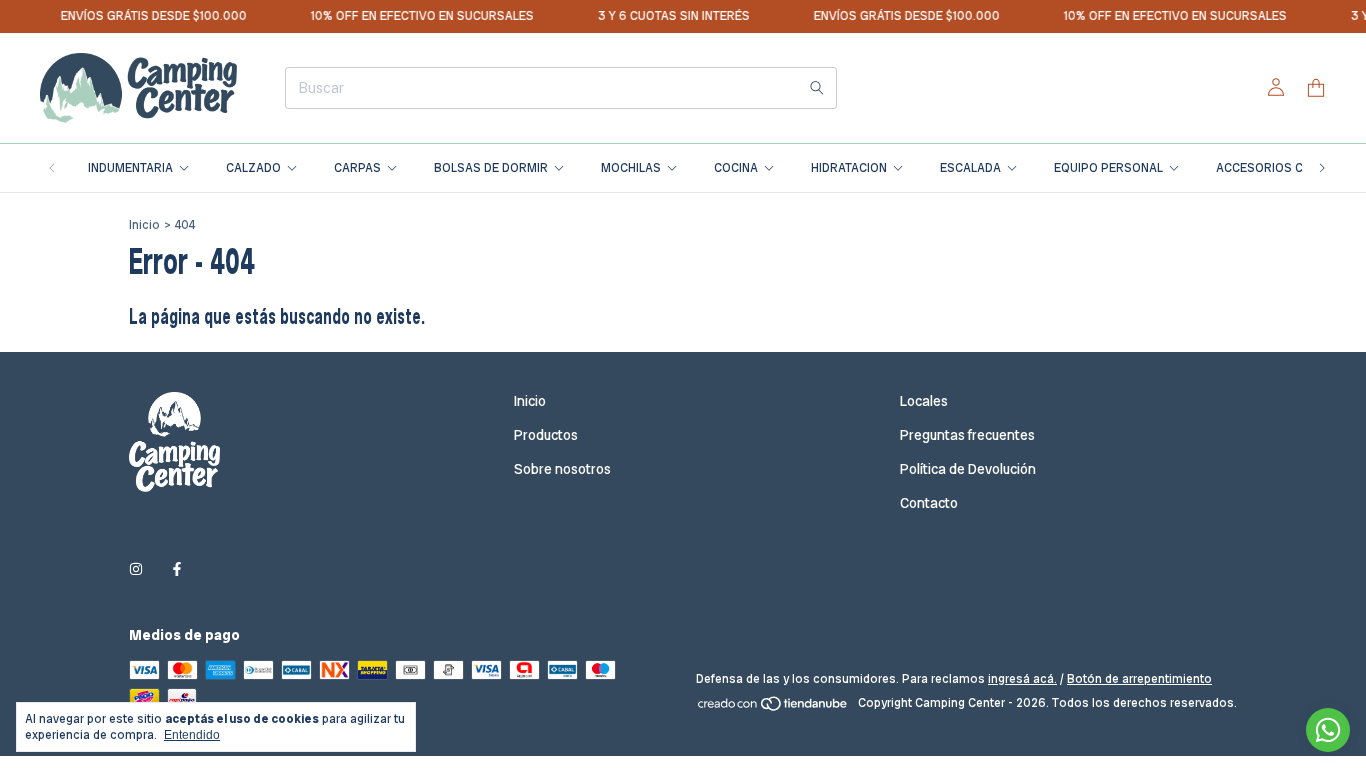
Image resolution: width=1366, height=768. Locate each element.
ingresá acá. (1022, 679)
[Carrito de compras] (1316, 88)
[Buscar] (817, 88)
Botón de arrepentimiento (1139, 679)
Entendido (192, 735)
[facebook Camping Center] (177, 569)
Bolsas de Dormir (491, 168)
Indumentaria (130, 168)
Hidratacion (849, 168)
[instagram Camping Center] (136, 569)
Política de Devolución (968, 469)
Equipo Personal (1108, 168)
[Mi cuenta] (1276, 88)
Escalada (970, 168)
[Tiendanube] (773, 708)
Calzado (253, 168)
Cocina (736, 168)
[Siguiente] (1322, 168)
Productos (546, 435)
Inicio (144, 225)
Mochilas (631, 168)
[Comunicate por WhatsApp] (1328, 730)
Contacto (929, 503)
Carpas (357, 168)
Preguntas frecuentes (967, 435)
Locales (924, 401)
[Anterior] (52, 168)
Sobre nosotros (562, 469)
